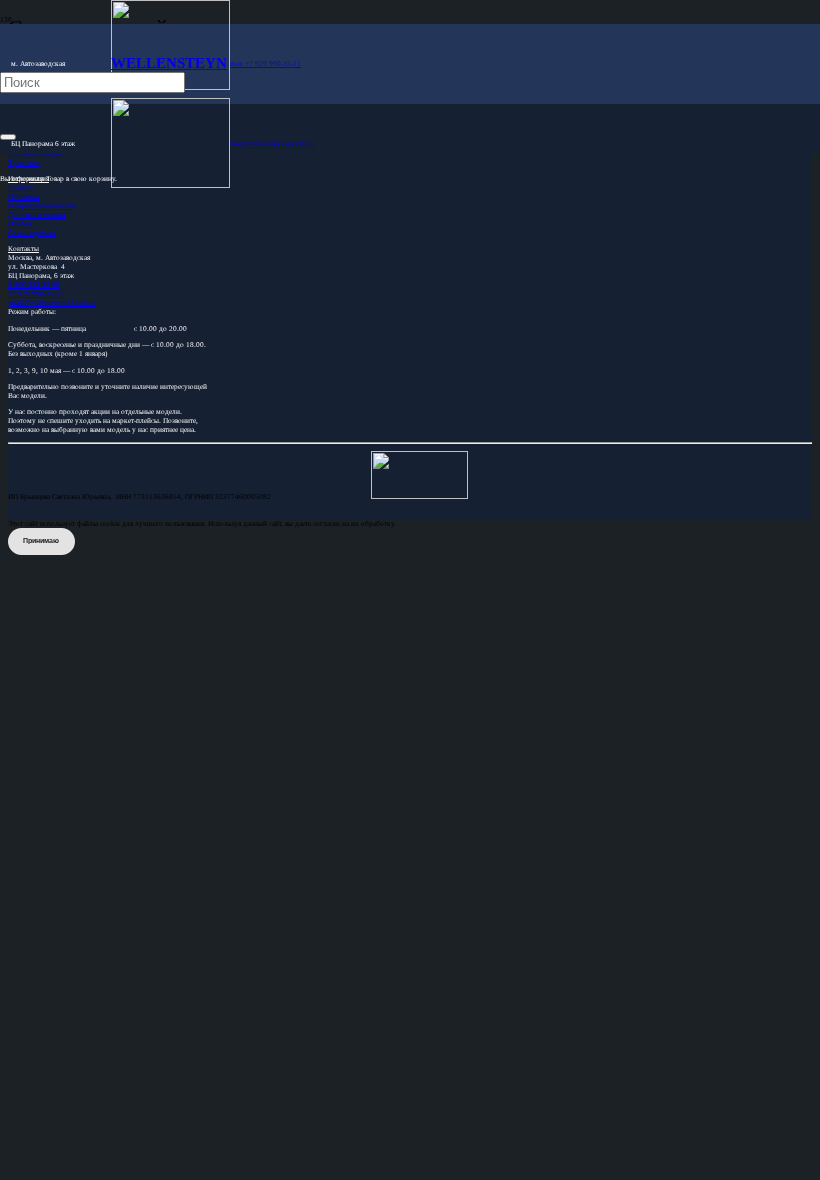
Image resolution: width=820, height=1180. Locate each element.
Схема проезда (31, 232)
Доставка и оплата (36, 214)
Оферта (19, 223)
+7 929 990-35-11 (36, 293)
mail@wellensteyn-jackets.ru (52, 302)
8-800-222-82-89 (34, 284)
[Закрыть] (8, 137)
